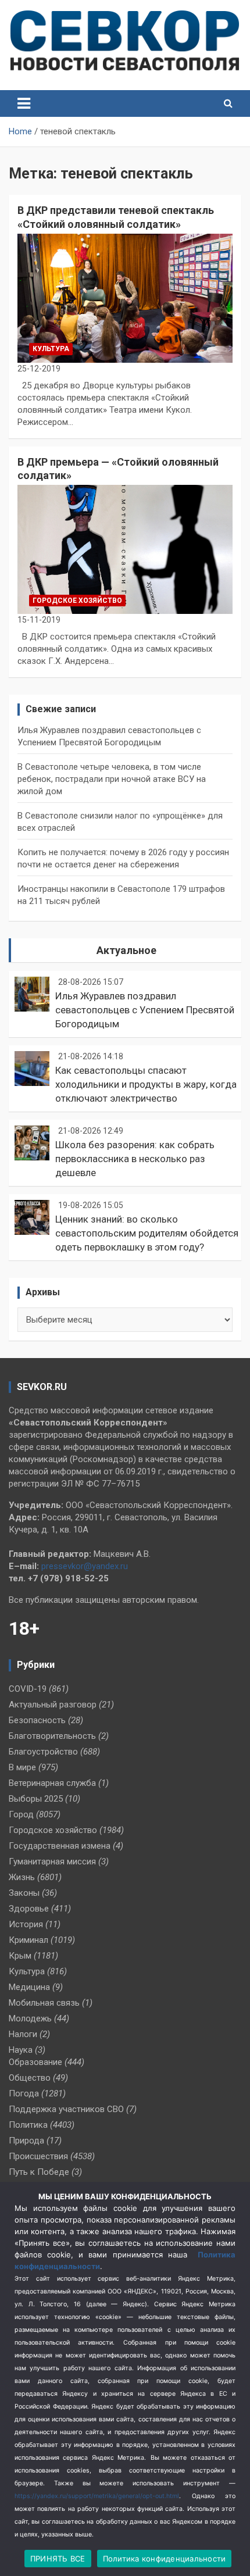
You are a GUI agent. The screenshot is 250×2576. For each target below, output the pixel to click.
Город (21, 1814)
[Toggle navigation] (24, 103)
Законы (24, 1893)
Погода (24, 2093)
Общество (30, 2078)
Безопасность (37, 1720)
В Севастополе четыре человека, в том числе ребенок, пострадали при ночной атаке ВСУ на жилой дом (112, 779)
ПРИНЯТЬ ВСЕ (58, 2559)
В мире (22, 1767)
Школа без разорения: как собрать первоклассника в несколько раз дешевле (135, 1159)
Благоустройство (43, 1752)
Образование (35, 2062)
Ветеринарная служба (52, 1783)
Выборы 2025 (36, 1799)
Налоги (23, 2034)
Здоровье (29, 1909)
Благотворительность (52, 1736)
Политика (28, 2125)
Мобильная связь (44, 2003)
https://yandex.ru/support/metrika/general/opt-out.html (97, 2496)
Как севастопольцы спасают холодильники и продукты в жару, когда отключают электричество (146, 1084)
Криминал (28, 1940)
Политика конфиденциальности (165, 2559)
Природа (26, 2141)
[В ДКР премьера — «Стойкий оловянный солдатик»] (125, 550)
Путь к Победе (39, 2172)
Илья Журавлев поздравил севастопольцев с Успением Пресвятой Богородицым (145, 1010)
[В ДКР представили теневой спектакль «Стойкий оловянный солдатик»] (125, 298)
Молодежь (30, 2018)
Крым (20, 1956)
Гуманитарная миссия (52, 1862)
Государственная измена (60, 1846)
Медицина (29, 1987)
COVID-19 (28, 1689)
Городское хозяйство (77, 601)
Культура (51, 349)
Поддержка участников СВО (66, 2109)
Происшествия (38, 2156)
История (26, 1924)
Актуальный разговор (53, 1705)
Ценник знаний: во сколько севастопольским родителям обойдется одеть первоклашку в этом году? (147, 1233)
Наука (21, 2050)
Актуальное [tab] (126, 950)
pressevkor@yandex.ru (85, 1566)
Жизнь (22, 1877)
